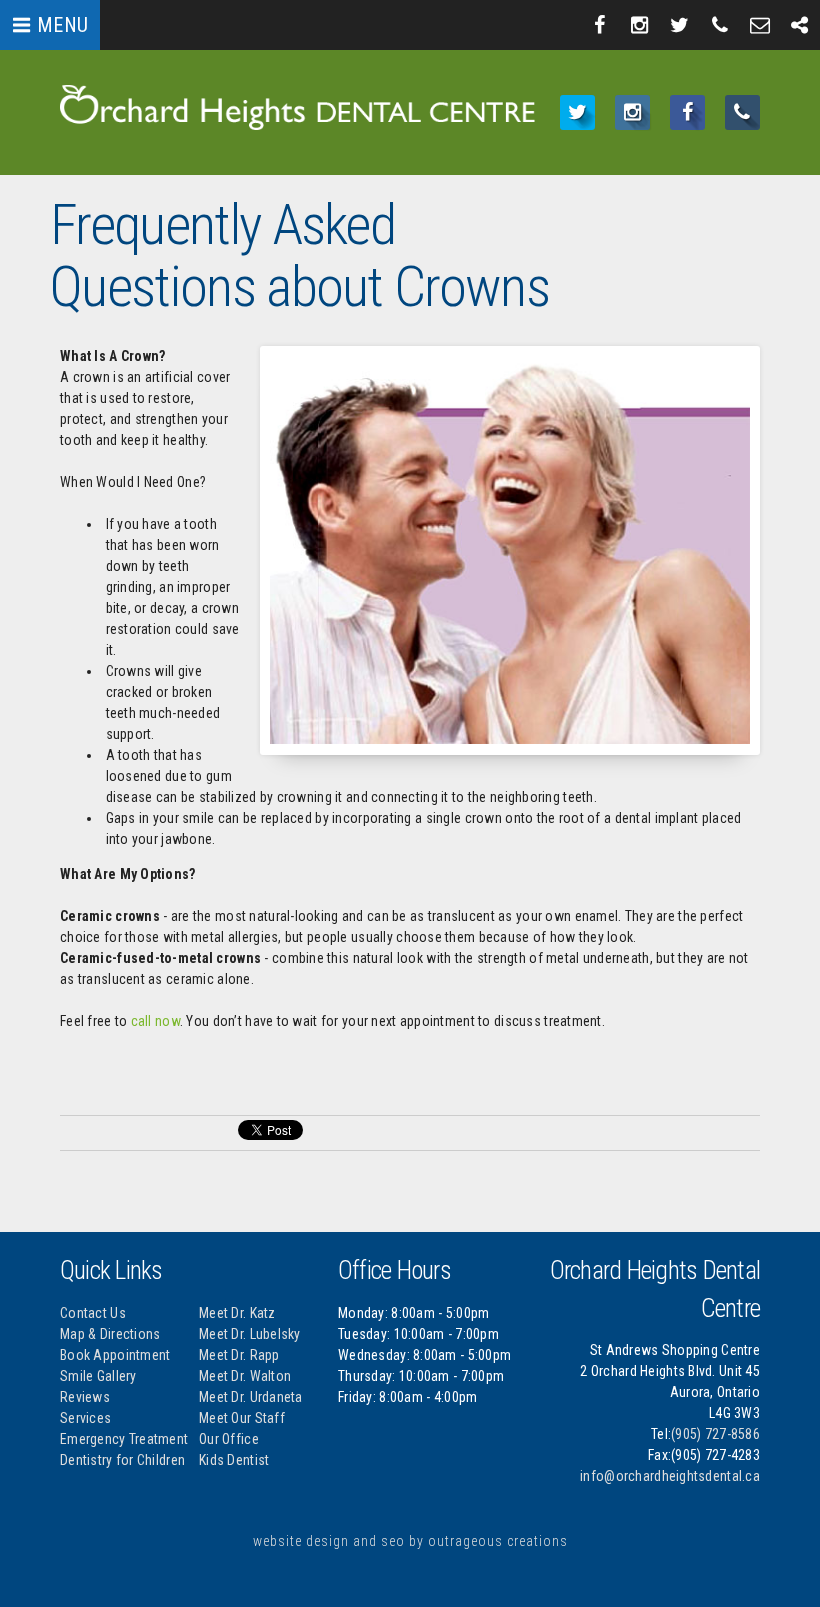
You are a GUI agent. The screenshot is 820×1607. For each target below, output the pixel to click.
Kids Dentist (234, 1460)
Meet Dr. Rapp (239, 1355)
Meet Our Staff (242, 1418)
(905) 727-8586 (715, 1434)
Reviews (85, 1397)
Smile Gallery (98, 1376)
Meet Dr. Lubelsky (250, 1334)
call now (155, 1021)
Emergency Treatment (124, 1439)
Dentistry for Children (122, 1460)
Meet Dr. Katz (237, 1313)
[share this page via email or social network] (800, 25)
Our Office (229, 1439)
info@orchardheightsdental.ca (670, 1476)
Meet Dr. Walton (245, 1376)
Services (85, 1418)
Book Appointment (115, 1355)
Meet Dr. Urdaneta (251, 1397)
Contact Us (93, 1313)
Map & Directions (110, 1334)
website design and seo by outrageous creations (410, 1541)
